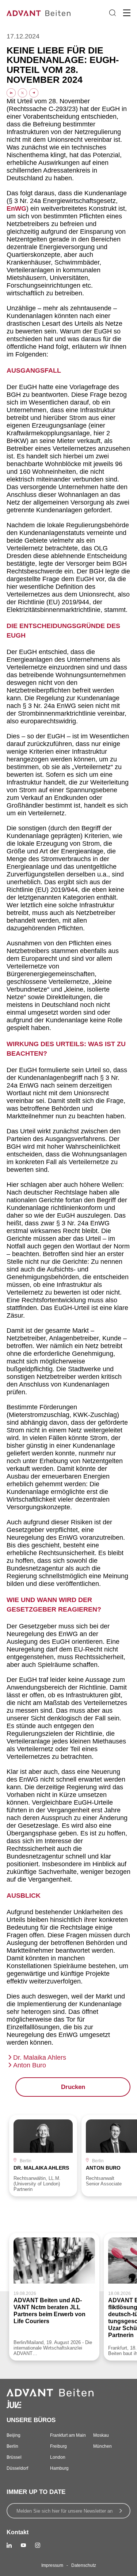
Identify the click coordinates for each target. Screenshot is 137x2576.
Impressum (52, 2565)
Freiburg (58, 2446)
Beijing (14, 2435)
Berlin (12, 2446)
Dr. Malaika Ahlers (40, 2058)
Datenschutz (84, 2565)
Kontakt (18, 2532)
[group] (43, 2156)
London (58, 2457)
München (102, 2446)
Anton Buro (30, 2065)
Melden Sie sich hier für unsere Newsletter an (64, 2511)
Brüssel (14, 2457)
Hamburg (59, 2468)
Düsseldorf (17, 2468)
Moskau (101, 2435)
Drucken (73, 2087)
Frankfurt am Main (68, 2435)
